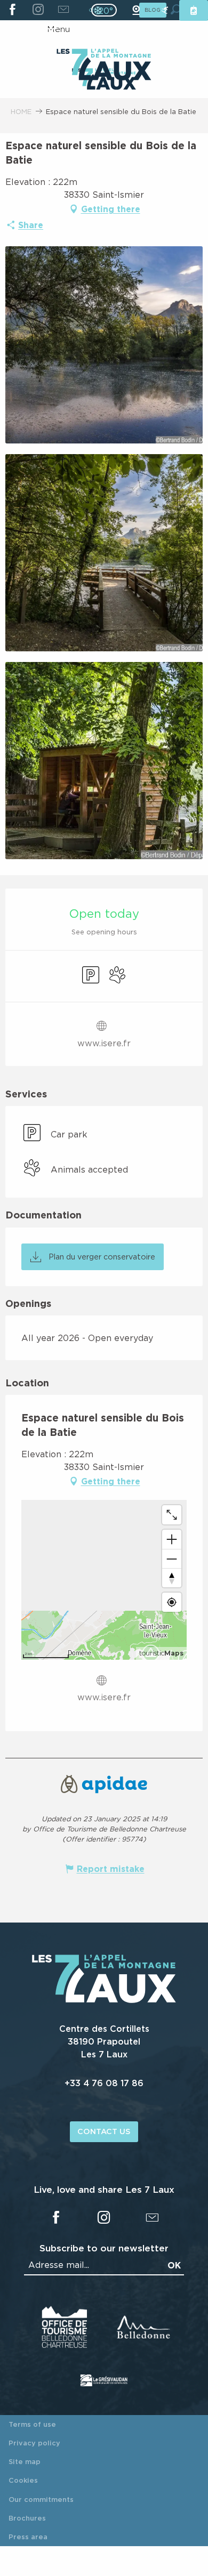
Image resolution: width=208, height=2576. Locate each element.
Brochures (27, 2518)
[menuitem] (104, 66)
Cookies (23, 2480)
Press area (28, 2537)
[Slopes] (165, 10)
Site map (25, 2461)
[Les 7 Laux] (104, 2000)
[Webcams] (136, 10)
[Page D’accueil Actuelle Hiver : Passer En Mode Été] (104, 10)
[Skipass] (194, 10)
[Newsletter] (63, 10)
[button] (104, 345)
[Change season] (107, 10)
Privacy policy (34, 2443)
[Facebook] (13, 10)
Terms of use (32, 2424)
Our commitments (41, 2499)
